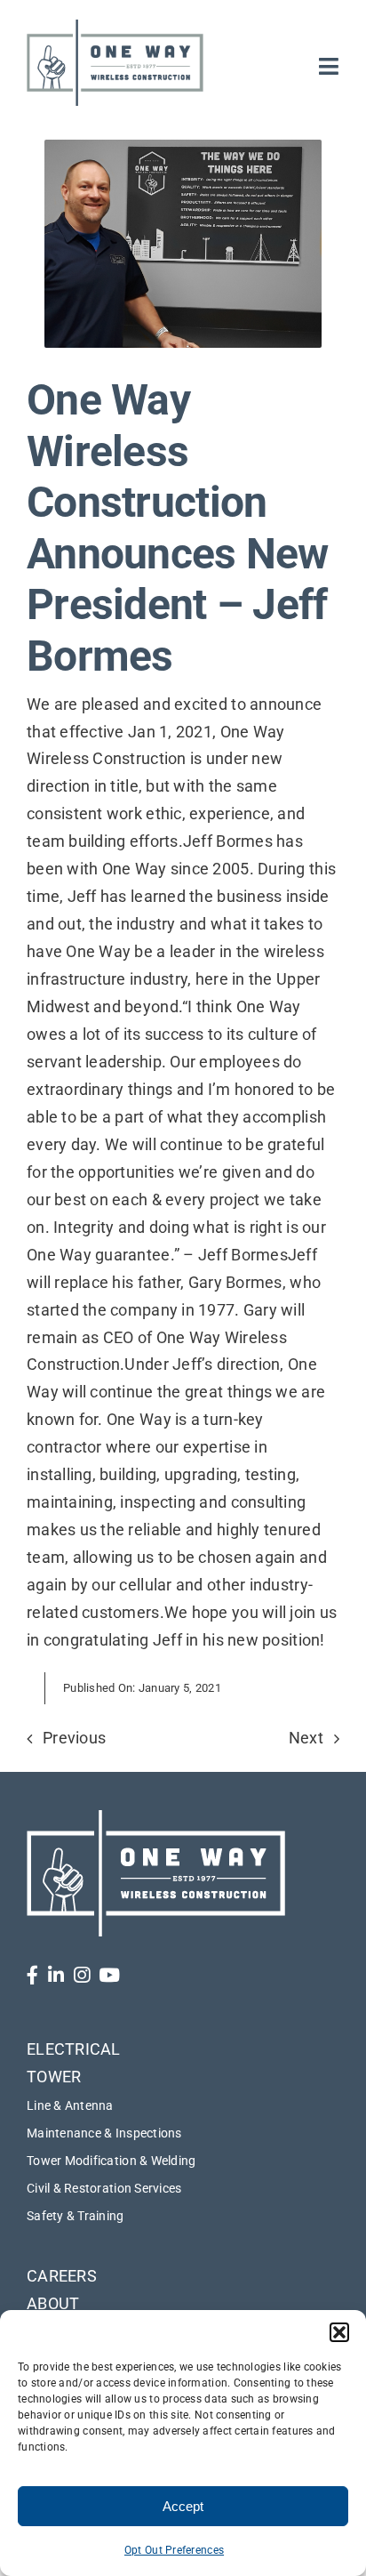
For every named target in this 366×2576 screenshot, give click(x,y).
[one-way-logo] (115, 25)
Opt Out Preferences (174, 2550)
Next (306, 1738)
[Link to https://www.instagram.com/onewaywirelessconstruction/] (82, 1975)
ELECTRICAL (74, 2049)
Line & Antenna (70, 2105)
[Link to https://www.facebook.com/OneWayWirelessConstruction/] (32, 1975)
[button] (339, 2332)
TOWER (54, 2077)
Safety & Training (76, 2216)
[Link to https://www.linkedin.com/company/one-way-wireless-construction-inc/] (56, 1975)
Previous (74, 1738)
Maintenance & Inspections (104, 2133)
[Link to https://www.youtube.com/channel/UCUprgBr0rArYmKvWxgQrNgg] (109, 1975)
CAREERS (62, 2276)
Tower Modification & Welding (111, 2161)
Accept (183, 2506)
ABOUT (53, 2303)
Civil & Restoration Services (104, 2188)
